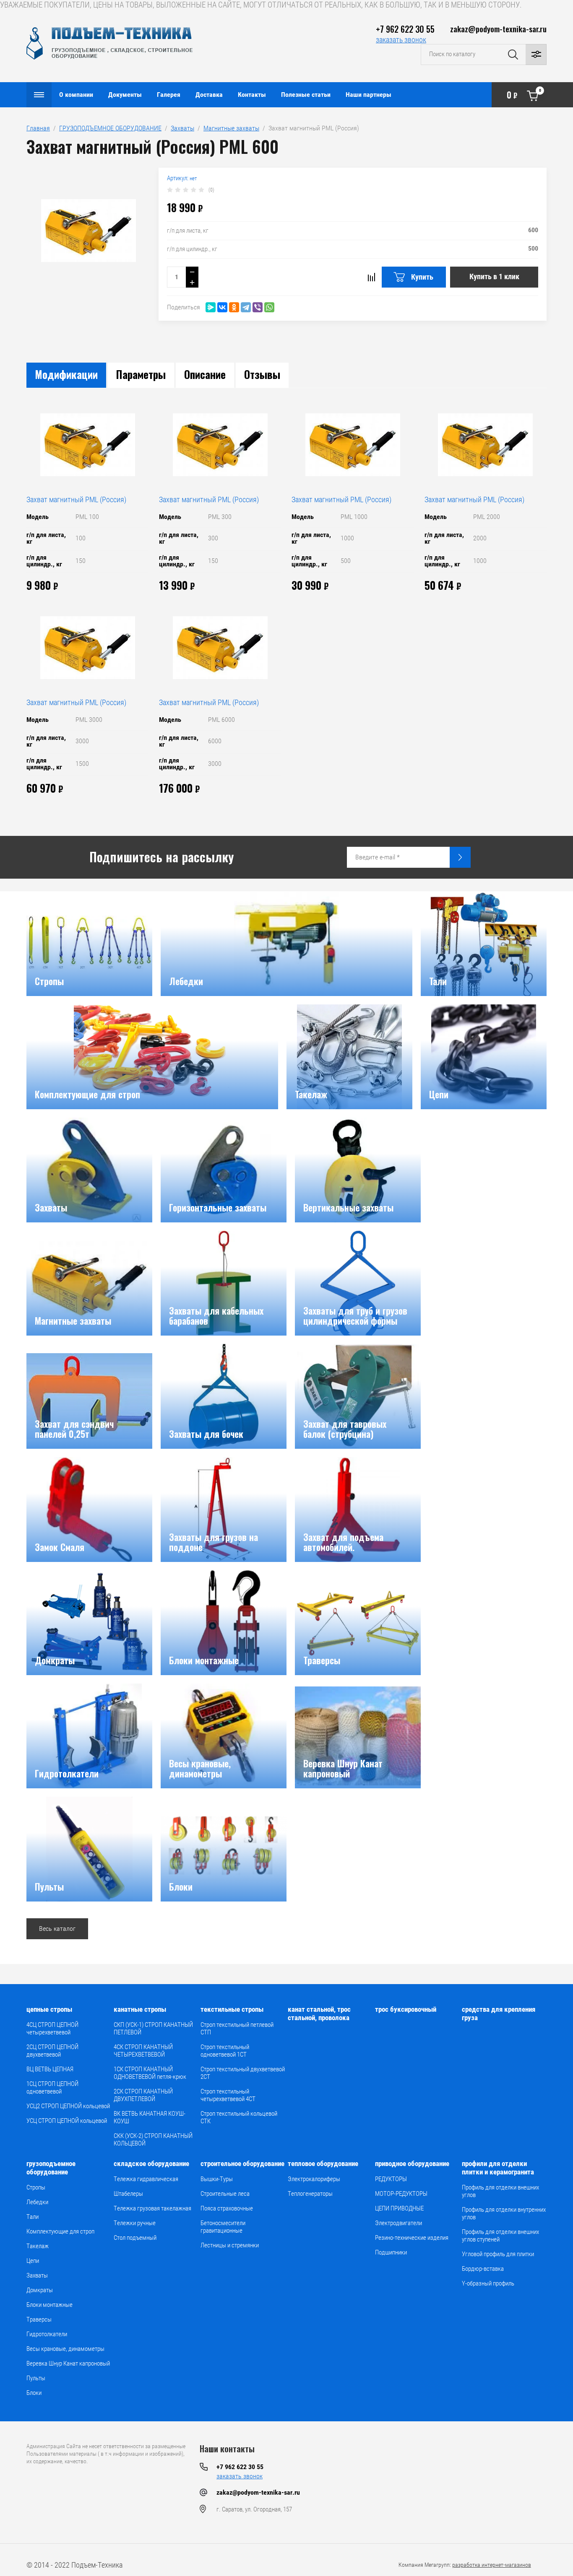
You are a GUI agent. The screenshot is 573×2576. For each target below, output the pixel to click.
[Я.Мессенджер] (211, 307)
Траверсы (39, 2319)
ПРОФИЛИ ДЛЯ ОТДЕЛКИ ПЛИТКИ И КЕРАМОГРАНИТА (498, 2168)
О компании (76, 95)
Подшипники (391, 2252)
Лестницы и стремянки (230, 2245)
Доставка (209, 95)
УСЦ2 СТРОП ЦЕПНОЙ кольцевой (68, 2106)
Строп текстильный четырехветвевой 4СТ (228, 2095)
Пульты (36, 2378)
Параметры (141, 374)
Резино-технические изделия (412, 2238)
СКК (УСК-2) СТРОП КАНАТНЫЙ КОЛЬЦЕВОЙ (153, 2140)
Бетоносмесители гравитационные (223, 2227)
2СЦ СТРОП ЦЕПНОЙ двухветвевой (52, 2051)
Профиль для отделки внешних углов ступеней (500, 2236)
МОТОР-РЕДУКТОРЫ (401, 2194)
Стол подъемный (135, 2238)
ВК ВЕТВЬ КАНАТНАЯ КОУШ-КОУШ (150, 2117)
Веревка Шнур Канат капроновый (68, 2363)
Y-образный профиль (488, 2283)
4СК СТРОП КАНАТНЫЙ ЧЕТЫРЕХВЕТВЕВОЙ (143, 2051)
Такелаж (38, 2246)
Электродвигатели (398, 2223)
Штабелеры (128, 2194)
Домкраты (40, 2290)
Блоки (34, 2393)
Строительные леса (225, 2194)
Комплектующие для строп (60, 2231)
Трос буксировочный (406, 2009)
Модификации (66, 374)
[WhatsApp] (269, 307)
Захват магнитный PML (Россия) (76, 499)
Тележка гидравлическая (146, 2179)
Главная (38, 128)
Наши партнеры (369, 95)
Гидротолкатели (47, 2334)
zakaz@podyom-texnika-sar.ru (498, 29)
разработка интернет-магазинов (492, 2565)
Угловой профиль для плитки (498, 2254)
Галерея (169, 95)
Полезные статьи (306, 95)
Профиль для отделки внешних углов (500, 2191)
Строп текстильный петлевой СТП (237, 2029)
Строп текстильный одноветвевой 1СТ (225, 2051)
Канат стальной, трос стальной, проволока (319, 2013)
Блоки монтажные (49, 2305)
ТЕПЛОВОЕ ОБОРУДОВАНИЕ (323, 2164)
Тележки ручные (135, 2223)
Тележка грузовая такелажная (152, 2208)
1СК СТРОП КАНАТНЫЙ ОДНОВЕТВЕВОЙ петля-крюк (150, 2073)
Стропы (36, 2187)
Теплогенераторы (310, 2194)
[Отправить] (460, 857)
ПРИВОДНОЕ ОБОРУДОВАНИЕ (412, 2164)
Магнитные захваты (231, 128)
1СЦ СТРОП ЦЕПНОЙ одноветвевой (52, 2088)
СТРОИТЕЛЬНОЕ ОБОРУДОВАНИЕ (242, 2164)
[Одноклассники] (234, 307)
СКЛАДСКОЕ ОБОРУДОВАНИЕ (151, 2164)
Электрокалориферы (314, 2179)
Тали (33, 2217)
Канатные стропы (140, 2009)
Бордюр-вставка (483, 2269)
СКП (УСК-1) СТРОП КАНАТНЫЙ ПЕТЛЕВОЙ (153, 2029)
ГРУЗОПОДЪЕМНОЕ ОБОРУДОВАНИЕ (110, 128)
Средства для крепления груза (499, 2013)
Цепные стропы (49, 2009)
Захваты (182, 128)
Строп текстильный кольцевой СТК (239, 2117)
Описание (205, 374)
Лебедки (37, 2202)
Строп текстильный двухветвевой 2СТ (243, 2073)
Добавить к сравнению (371, 277)
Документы (125, 95)
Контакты (252, 95)
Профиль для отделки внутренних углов (504, 2213)
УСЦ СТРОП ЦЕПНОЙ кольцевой (67, 2121)
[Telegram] (246, 307)
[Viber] (258, 307)
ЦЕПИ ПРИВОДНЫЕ (399, 2208)
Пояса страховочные (227, 2208)
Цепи (33, 2261)
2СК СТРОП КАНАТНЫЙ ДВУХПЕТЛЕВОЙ (143, 2095)
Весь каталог (57, 1929)
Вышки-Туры (217, 2179)
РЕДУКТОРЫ (391, 2179)
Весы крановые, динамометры (65, 2349)
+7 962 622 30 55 (405, 29)
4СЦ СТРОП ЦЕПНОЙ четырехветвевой (52, 2029)
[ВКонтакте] (222, 307)
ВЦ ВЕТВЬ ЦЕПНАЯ (50, 2069)
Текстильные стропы (232, 2009)
